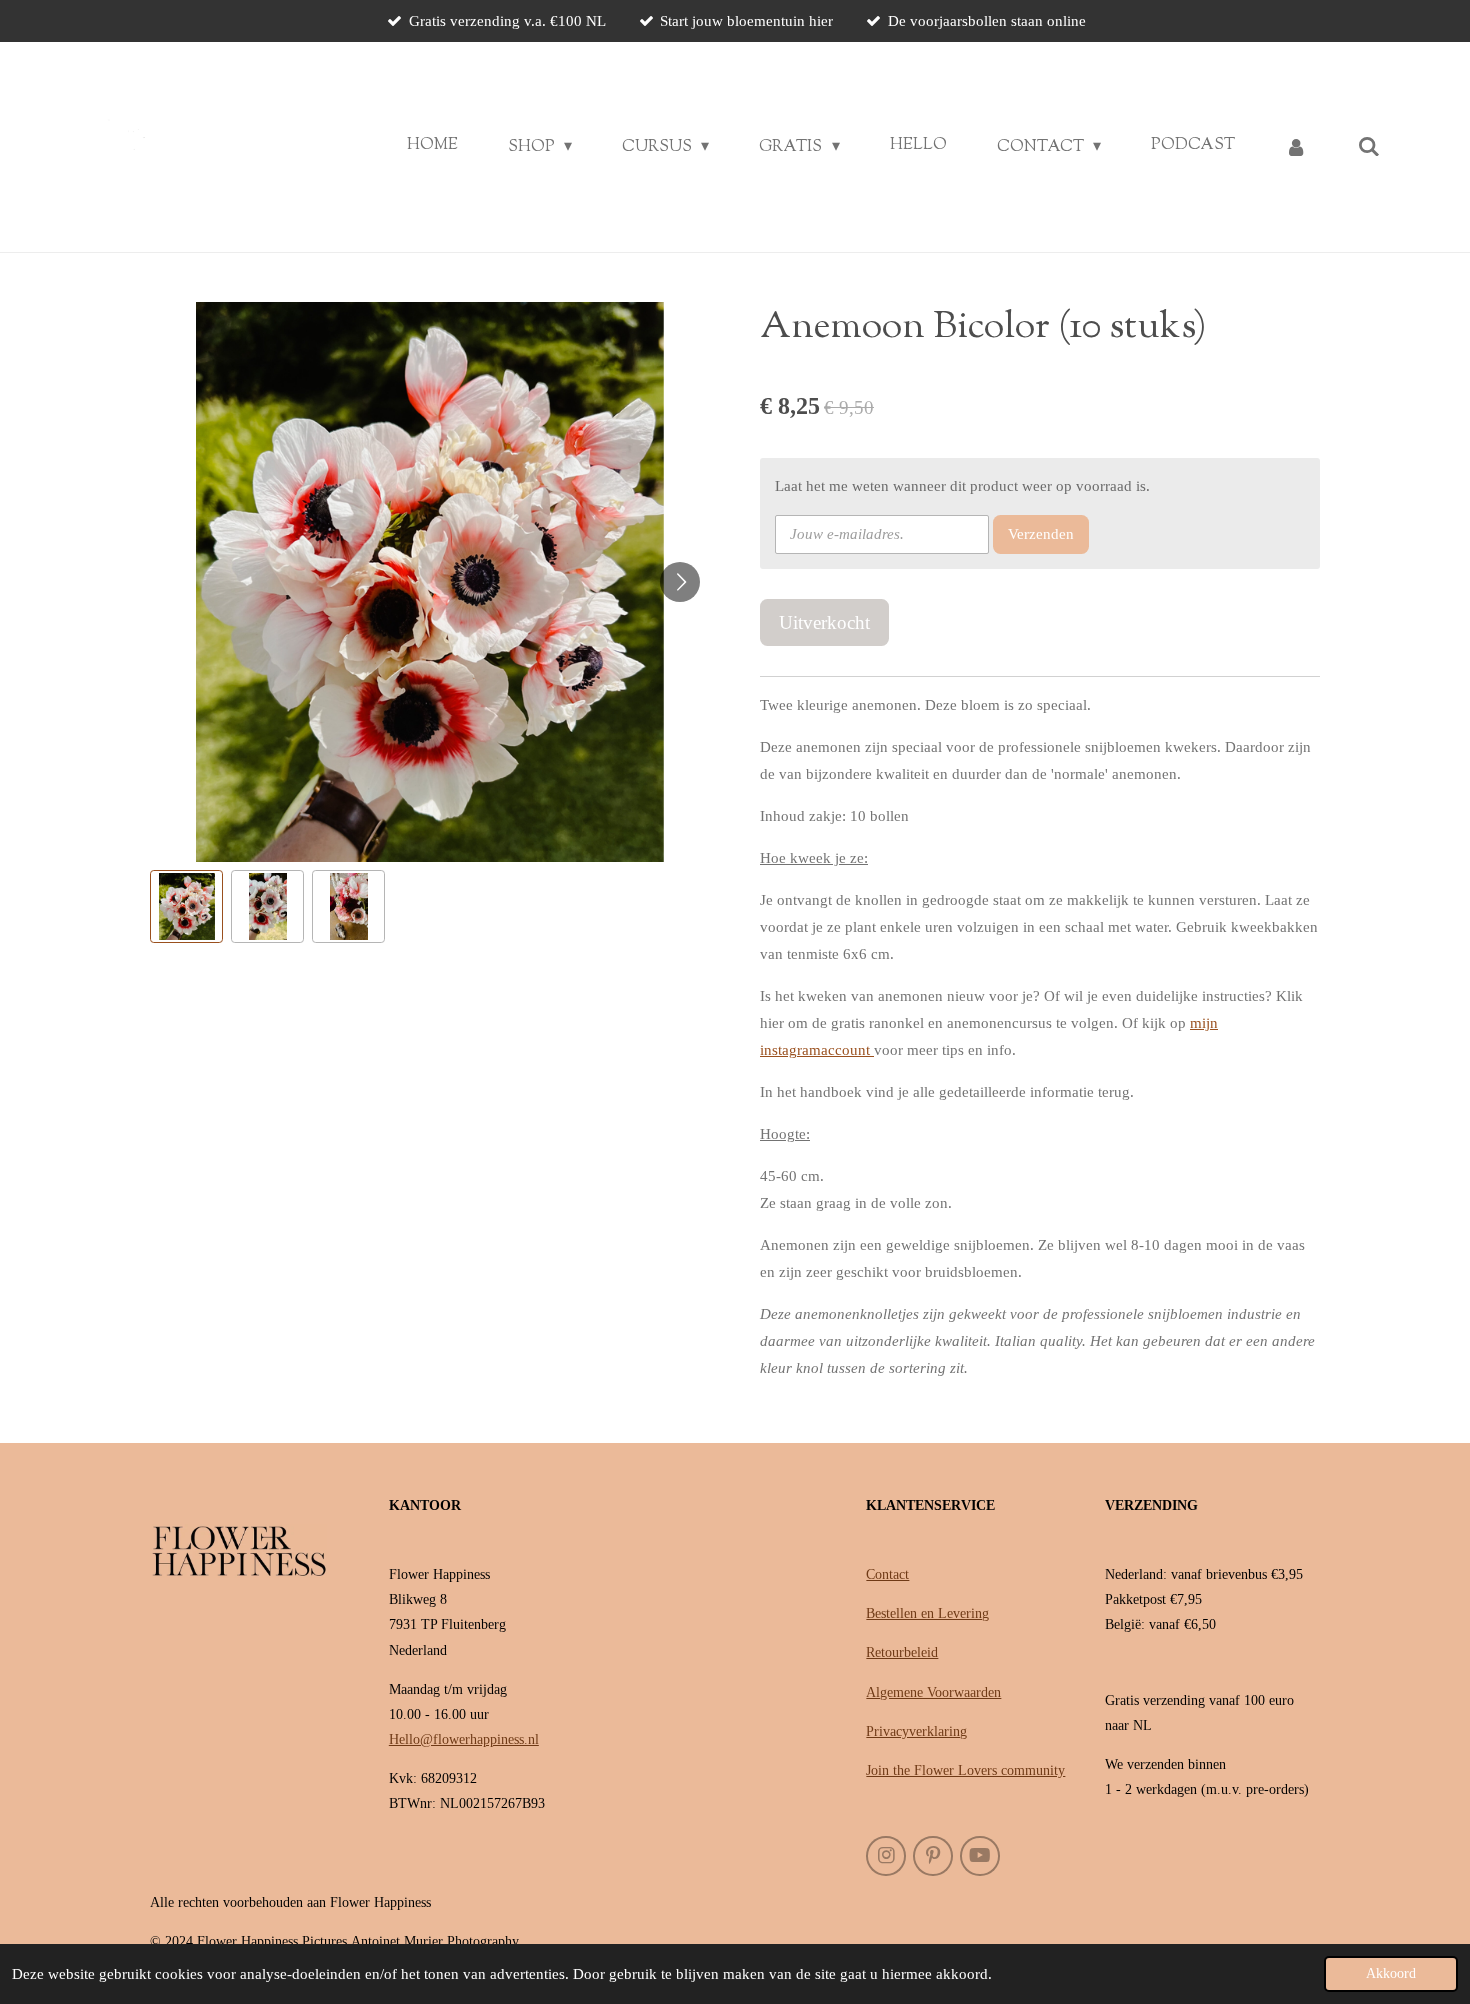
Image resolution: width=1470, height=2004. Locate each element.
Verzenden (1041, 534)
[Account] (1296, 147)
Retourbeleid (902, 1652)
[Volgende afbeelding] (680, 582)
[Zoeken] (1369, 147)
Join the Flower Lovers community (965, 1770)
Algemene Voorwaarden (933, 1692)
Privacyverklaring (916, 1731)
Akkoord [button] (1391, 1973)
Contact (887, 1574)
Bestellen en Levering (927, 1613)
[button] (186, 906)
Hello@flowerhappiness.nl (464, 1739)
